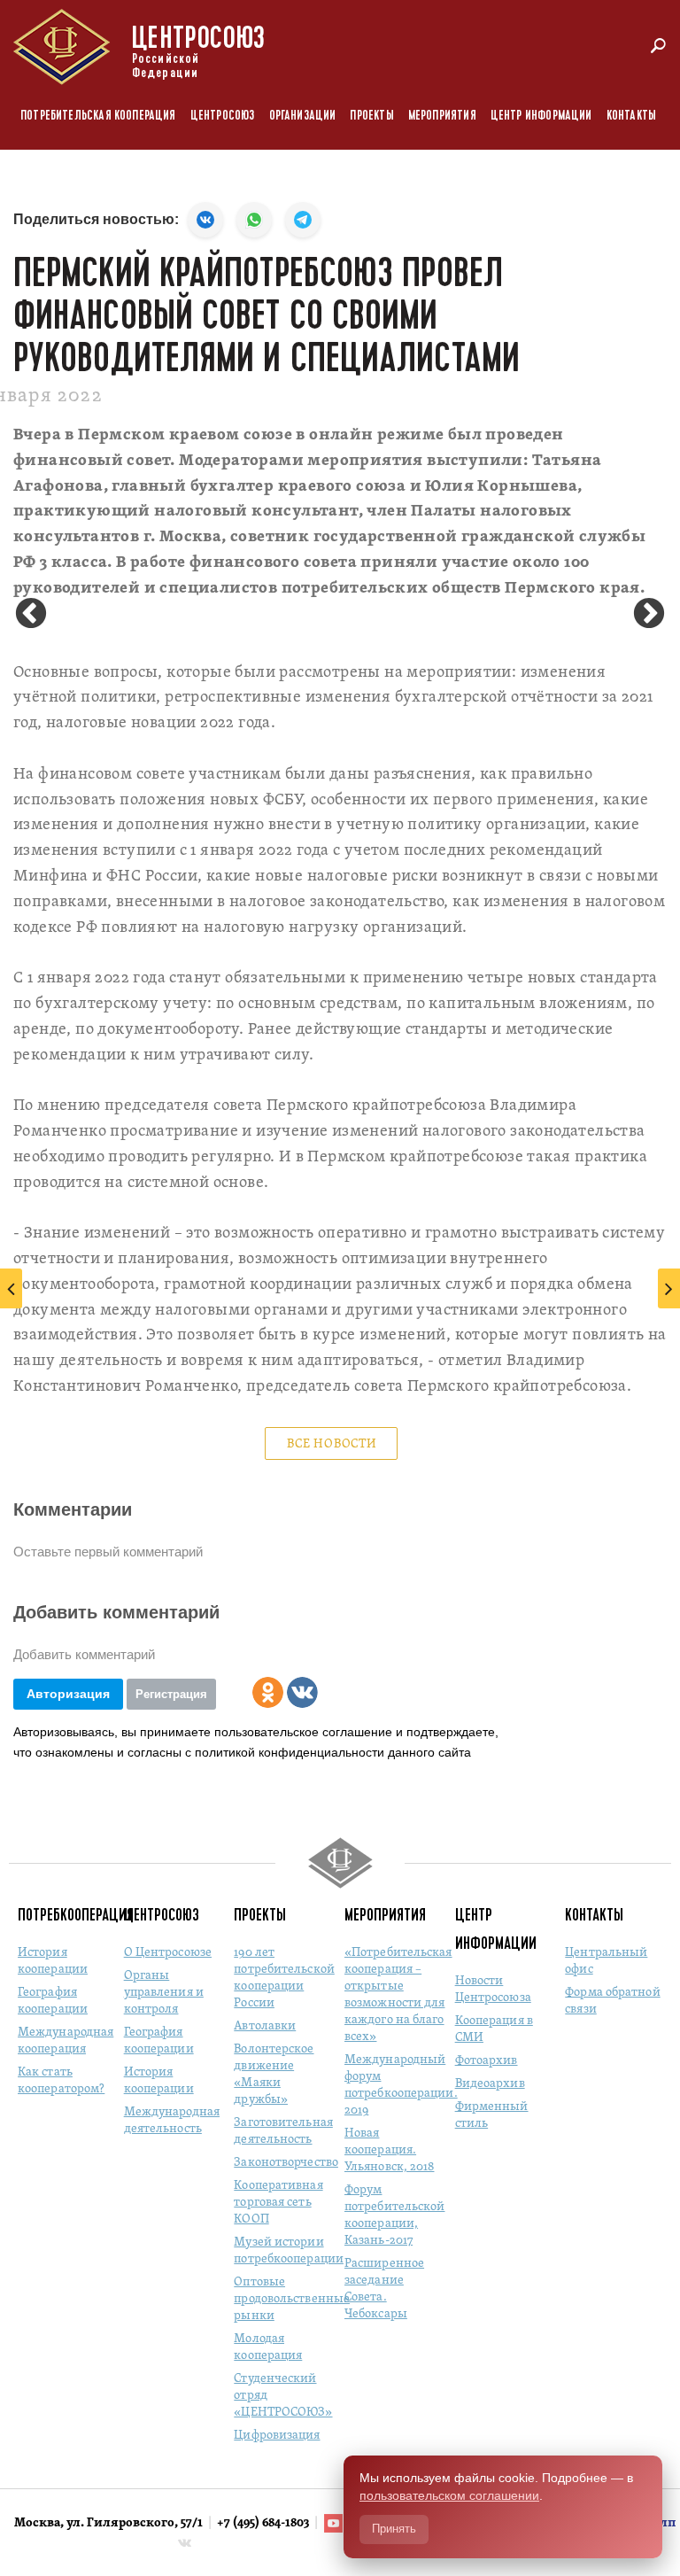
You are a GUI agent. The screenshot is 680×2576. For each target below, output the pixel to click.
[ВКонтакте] (302, 1692)
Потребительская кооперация (98, 116)
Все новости (332, 1444)
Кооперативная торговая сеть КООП (278, 2203)
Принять (394, 2529)
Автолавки (265, 2026)
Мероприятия (442, 116)
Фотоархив (487, 2061)
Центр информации (541, 116)
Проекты (371, 116)
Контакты (631, 116)
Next (649, 615)
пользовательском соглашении (449, 2495)
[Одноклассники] (268, 1692)
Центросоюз (223, 116)
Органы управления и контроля (164, 1993)
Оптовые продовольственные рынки (292, 2299)
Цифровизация (277, 2436)
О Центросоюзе (168, 1953)
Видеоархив (490, 2084)
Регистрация (171, 1694)
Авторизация (68, 1694)
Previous (31, 615)
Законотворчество (286, 2163)
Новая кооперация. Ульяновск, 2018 (390, 2150)
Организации (303, 116)
